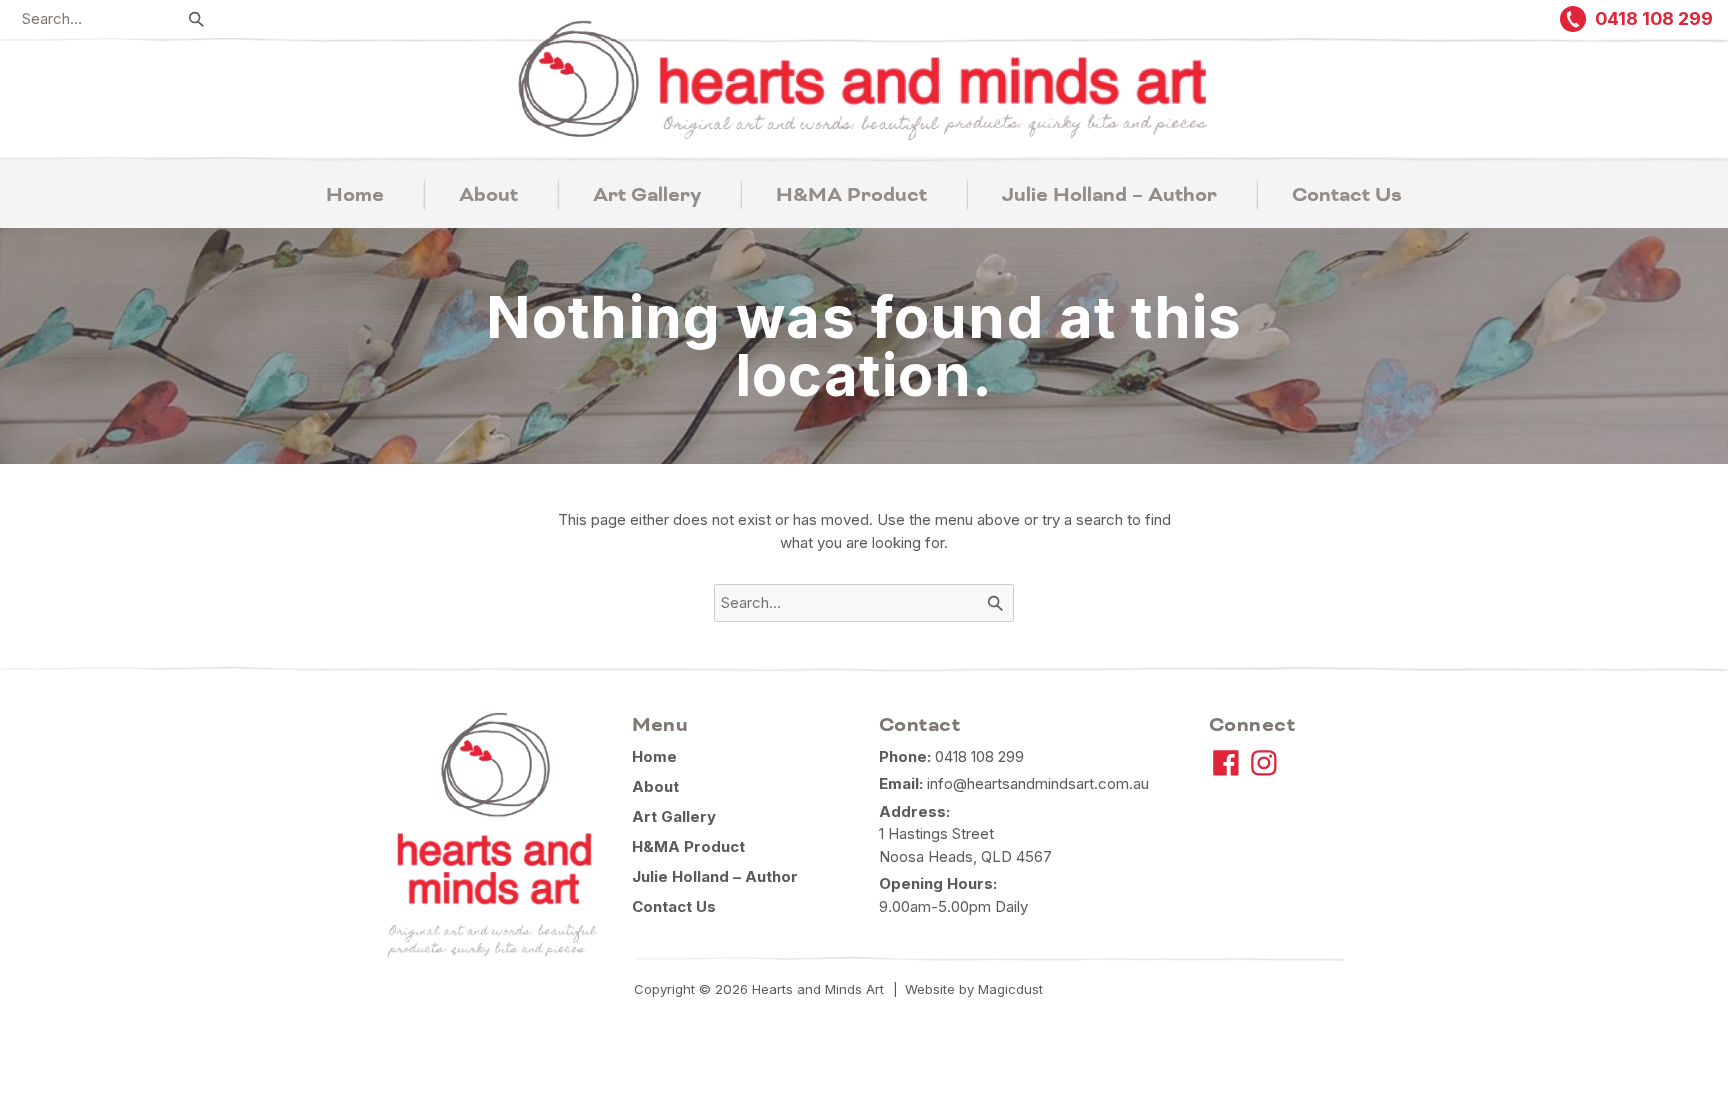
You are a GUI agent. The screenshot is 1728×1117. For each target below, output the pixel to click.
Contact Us (1347, 195)
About (488, 195)
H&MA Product (851, 195)
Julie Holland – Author (1109, 195)
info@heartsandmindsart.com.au (1038, 783)
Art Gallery (647, 195)
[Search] (197, 19)
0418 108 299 (979, 756)
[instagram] (1264, 763)
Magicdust (1010, 989)
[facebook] (1226, 763)
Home (355, 195)
